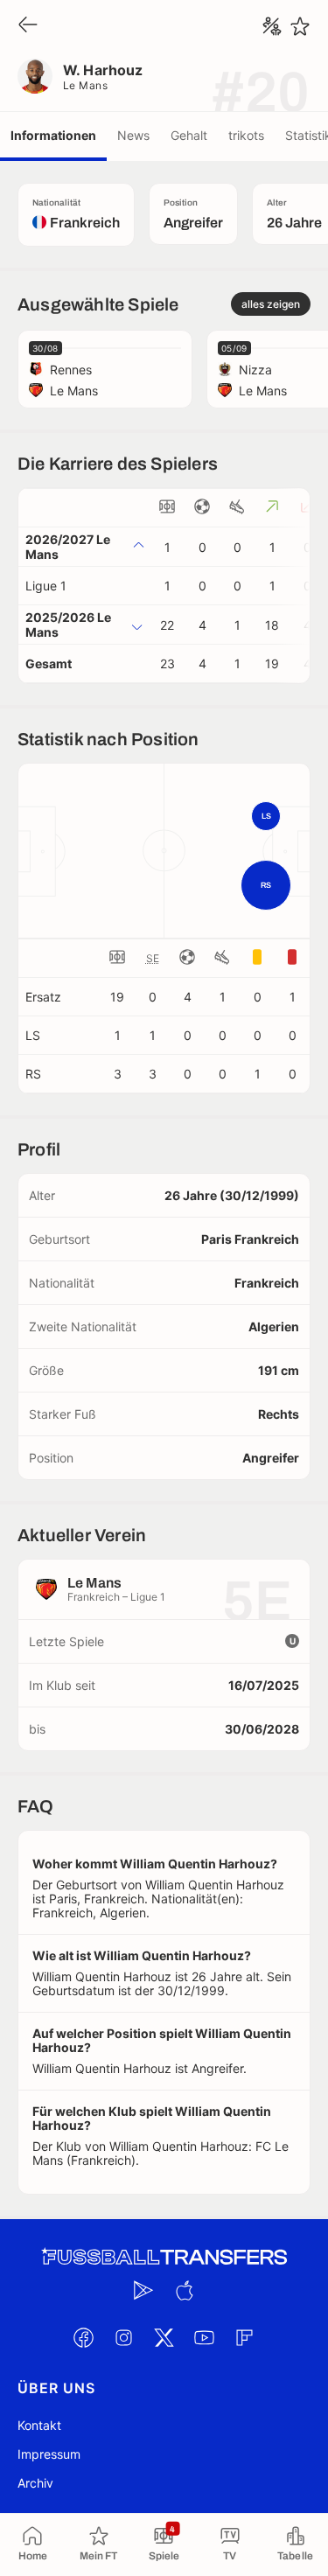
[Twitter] (164, 2338)
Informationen (53, 135)
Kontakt (39, 2425)
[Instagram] (124, 2338)
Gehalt (189, 135)
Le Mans (85, 85)
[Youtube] (205, 2338)
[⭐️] (300, 26)
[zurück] (28, 26)
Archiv (35, 2483)
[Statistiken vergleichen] (272, 26)
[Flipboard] (245, 2338)
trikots (246, 135)
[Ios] (185, 2291)
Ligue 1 (46, 586)
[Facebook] (84, 2338)
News (133, 135)
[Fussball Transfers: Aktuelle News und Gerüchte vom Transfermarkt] (164, 2257)
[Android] (144, 2291)
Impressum (49, 2454)
